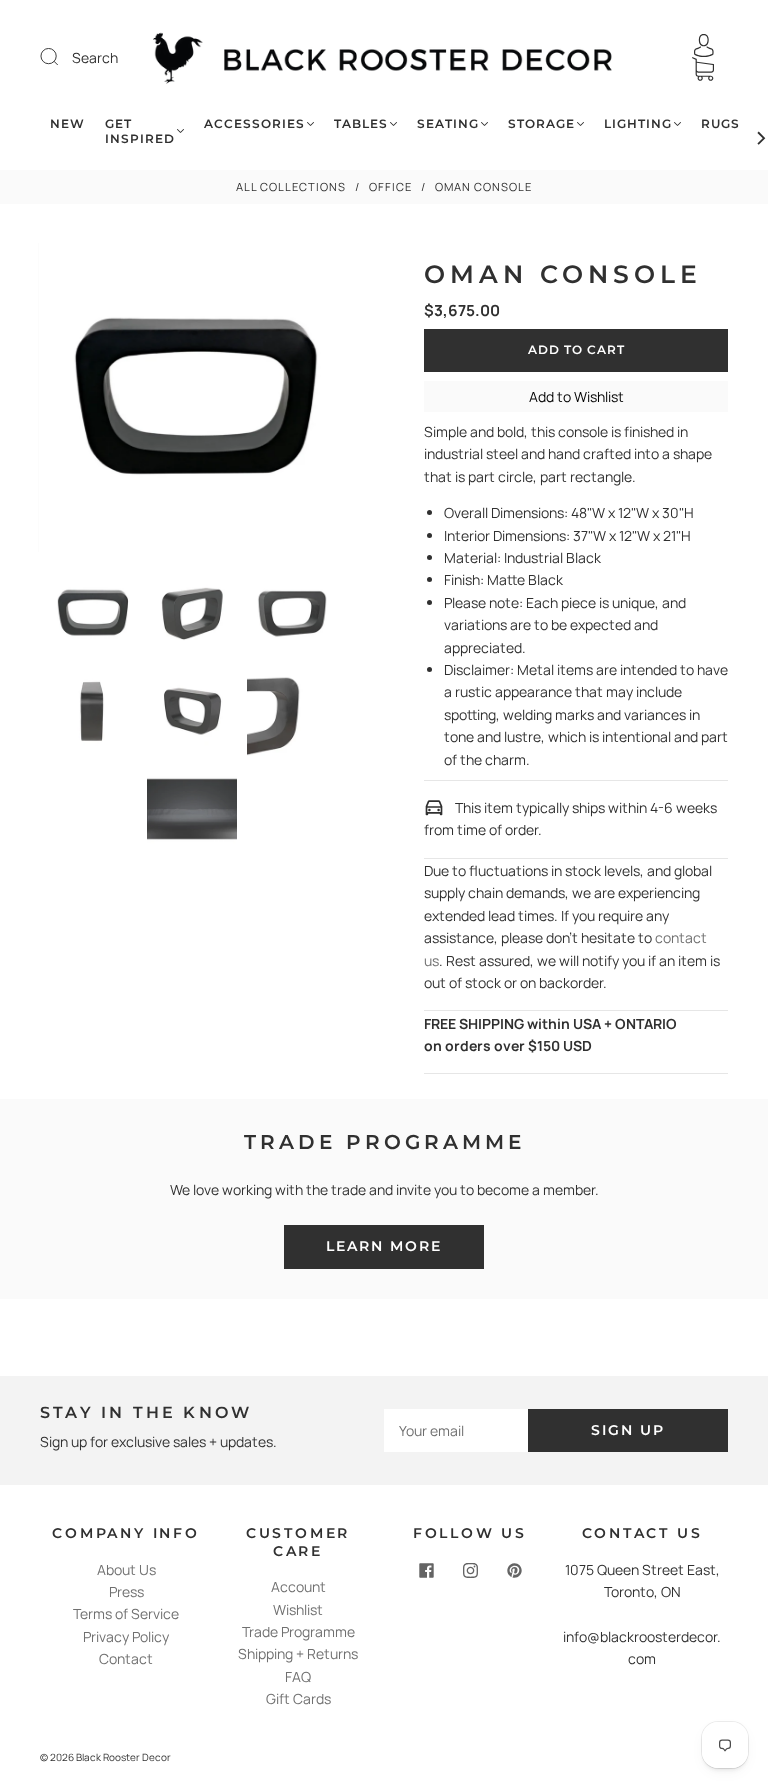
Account (298, 1586)
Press (126, 1591)
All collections (291, 186)
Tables (361, 123)
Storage (541, 123)
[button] (69, 401)
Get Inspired (140, 131)
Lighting (638, 123)
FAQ (298, 1676)
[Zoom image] (191, 401)
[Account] (704, 45)
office (390, 186)
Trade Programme (298, 1631)
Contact (126, 1658)
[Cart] (703, 69)
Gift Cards (298, 1698)
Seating (448, 123)
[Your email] (456, 1430)
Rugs (720, 123)
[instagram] (470, 1571)
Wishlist (298, 1609)
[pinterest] (514, 1571)
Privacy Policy (126, 1636)
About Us (126, 1569)
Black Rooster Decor (123, 1757)
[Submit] (62, 57)
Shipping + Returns (298, 1653)
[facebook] (426, 1571)
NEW (67, 123)
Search (95, 57)
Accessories (254, 123)
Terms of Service (126, 1613)
